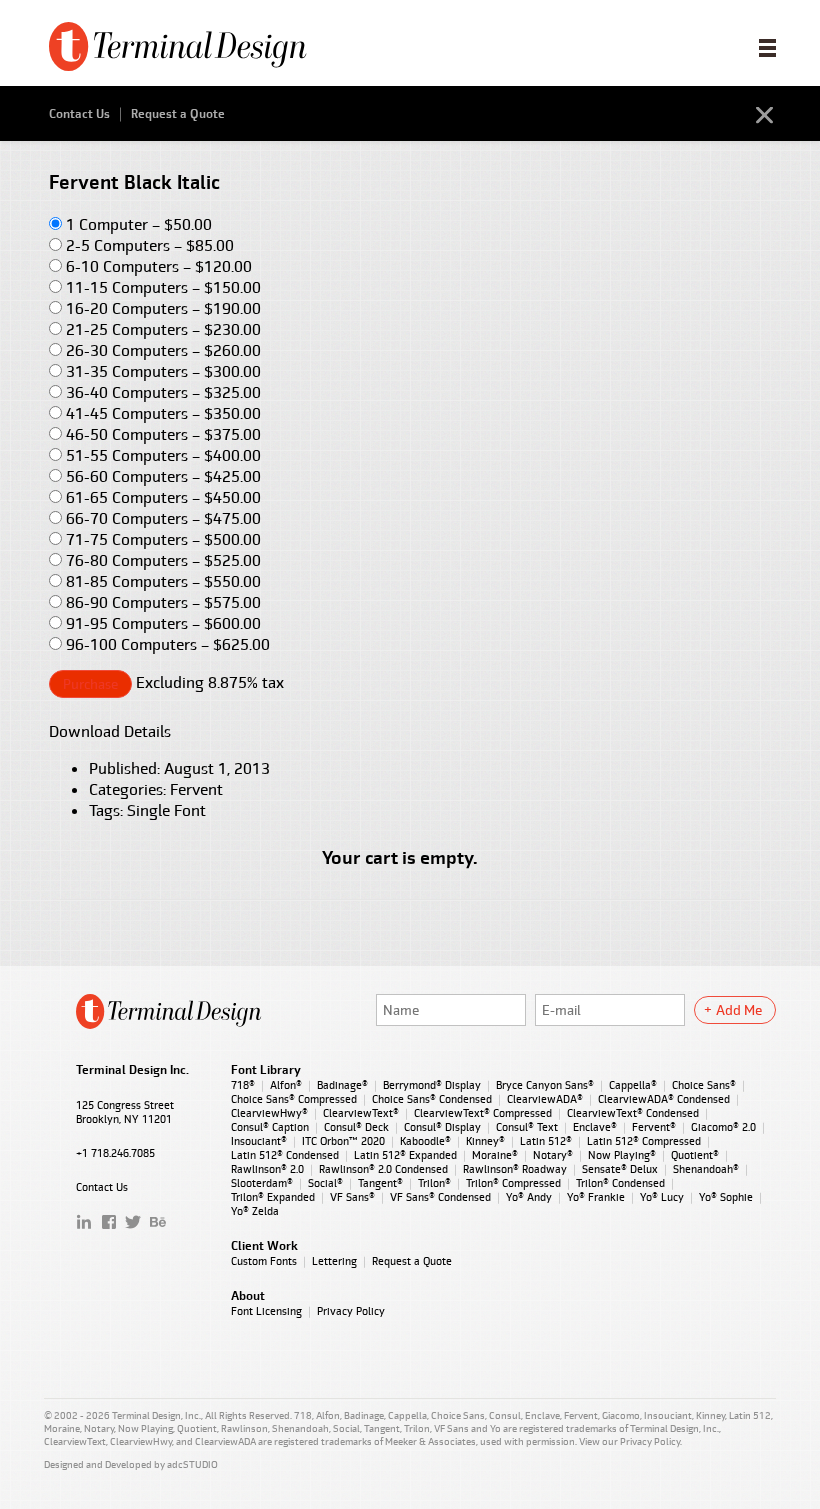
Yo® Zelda (255, 1211)
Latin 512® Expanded (405, 1155)
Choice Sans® (704, 1085)
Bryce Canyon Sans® (545, 1085)
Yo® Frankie (596, 1197)
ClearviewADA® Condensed (664, 1099)
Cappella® (633, 1085)
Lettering (334, 1261)
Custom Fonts (264, 1261)
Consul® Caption (270, 1127)
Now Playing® (622, 1155)
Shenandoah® (706, 1169)
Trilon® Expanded (273, 1197)
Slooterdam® (262, 1183)
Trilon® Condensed (620, 1183)
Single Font (166, 810)
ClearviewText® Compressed (483, 1113)
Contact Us (79, 114)
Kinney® (485, 1141)
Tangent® (380, 1183)
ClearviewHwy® (269, 1113)
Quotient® (695, 1155)
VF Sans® (352, 1197)
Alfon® (286, 1085)
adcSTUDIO (192, 1464)
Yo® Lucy (662, 1197)
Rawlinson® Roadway (515, 1169)
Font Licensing (266, 1311)
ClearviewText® (361, 1113)
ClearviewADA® (545, 1099)
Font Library (266, 1070)
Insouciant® (259, 1141)
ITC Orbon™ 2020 (343, 1141)
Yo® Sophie (726, 1197)
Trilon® (434, 1183)
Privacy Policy (351, 1311)
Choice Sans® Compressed (294, 1099)
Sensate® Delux (620, 1169)
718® (243, 1085)
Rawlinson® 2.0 (267, 1169)
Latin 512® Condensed (285, 1155)
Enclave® (595, 1127)
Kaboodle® (425, 1141)
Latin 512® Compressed (644, 1141)
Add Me (739, 1010)
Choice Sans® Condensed (432, 1099)
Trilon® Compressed (513, 1183)
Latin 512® (546, 1141)
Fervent (196, 789)
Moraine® (495, 1155)
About (248, 1296)
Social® (325, 1183)
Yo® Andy (529, 1197)
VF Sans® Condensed (440, 1197)
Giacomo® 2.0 (723, 1127)
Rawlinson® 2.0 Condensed (383, 1169)
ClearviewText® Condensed (633, 1113)
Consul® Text (527, 1127)
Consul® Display (442, 1127)
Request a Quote (178, 114)
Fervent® (654, 1127)
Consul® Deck (356, 1127)
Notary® (553, 1155)
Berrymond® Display (432, 1085)
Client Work (264, 1246)
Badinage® (342, 1085)
